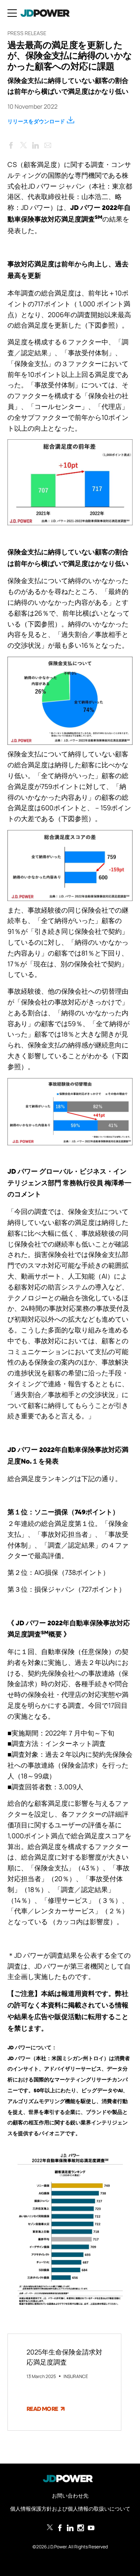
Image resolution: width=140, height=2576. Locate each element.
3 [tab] (81, 2442)
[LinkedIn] (35, 144)
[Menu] (12, 13)
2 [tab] (69, 2442)
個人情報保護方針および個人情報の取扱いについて (70, 2509)
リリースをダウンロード (36, 121)
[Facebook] (11, 144)
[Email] (48, 144)
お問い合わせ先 (70, 2495)
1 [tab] (58, 2442)
